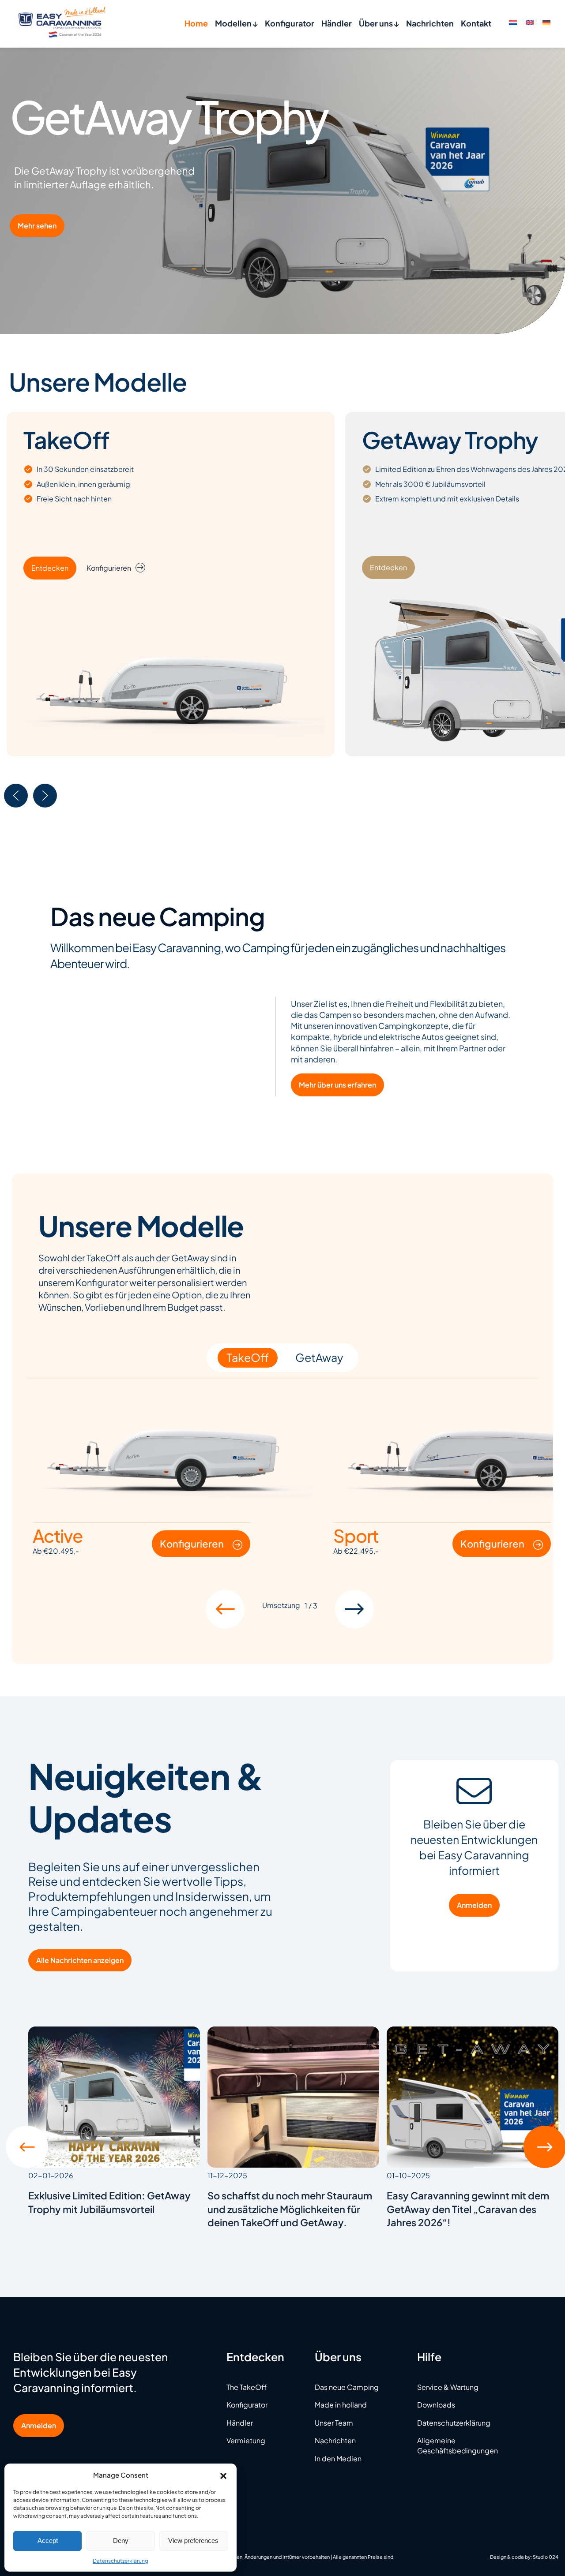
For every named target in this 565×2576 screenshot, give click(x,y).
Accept (48, 2540)
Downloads (436, 2405)
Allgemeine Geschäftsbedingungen (458, 2445)
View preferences (193, 2540)
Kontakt (476, 23)
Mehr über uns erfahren (337, 1085)
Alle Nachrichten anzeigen (80, 1960)
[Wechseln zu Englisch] (530, 22)
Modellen (234, 23)
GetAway (319, 1357)
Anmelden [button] (39, 2425)
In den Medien (338, 2458)
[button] (223, 2475)
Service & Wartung (448, 2387)
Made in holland (341, 2405)
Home (196, 23)
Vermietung (246, 2440)
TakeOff (248, 1357)
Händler (337, 23)
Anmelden (474, 1905)
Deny (121, 2540)
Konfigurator (290, 23)
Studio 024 (546, 2557)
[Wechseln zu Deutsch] (546, 22)
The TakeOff (247, 2387)
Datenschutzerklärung (121, 2561)
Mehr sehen (37, 226)
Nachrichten (430, 23)
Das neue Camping (347, 2387)
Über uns (377, 23)
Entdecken (50, 568)
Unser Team (334, 2423)
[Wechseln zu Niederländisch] (513, 22)
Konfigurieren (109, 568)
